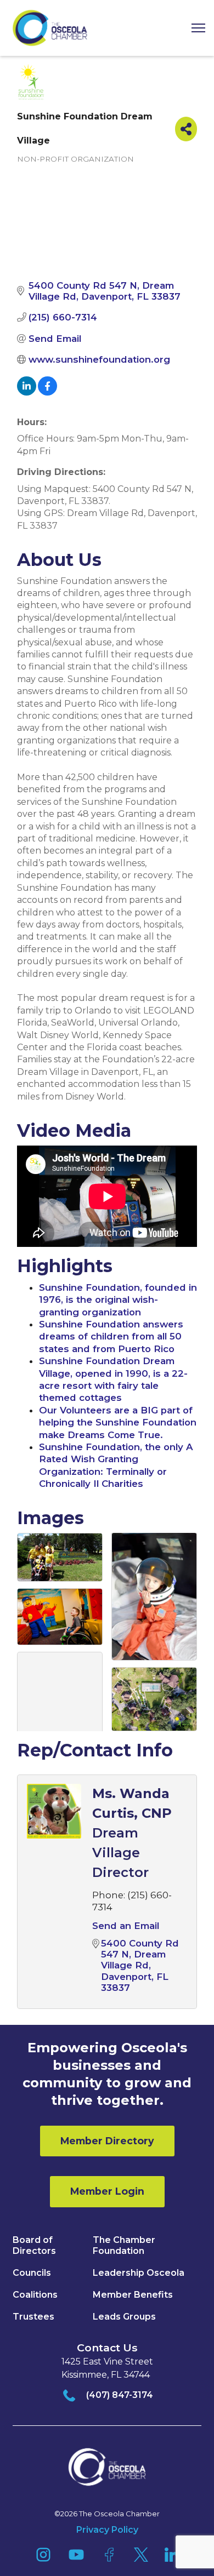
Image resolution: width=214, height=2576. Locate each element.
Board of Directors (34, 2245)
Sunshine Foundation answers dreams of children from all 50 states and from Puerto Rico (111, 1336)
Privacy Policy (107, 2530)
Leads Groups (124, 2317)
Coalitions (35, 2295)
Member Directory (107, 2141)
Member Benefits (133, 2295)
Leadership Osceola (139, 2273)
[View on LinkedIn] (27, 392)
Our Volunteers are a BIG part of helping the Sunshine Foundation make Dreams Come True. (118, 1422)
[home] (50, 28)
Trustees (33, 2317)
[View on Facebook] (47, 392)
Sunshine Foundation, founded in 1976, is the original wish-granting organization (118, 1300)
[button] (194, 28)
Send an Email (126, 1926)
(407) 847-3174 (120, 2395)
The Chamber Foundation (124, 2245)
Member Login (107, 2191)
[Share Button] (186, 129)
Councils (32, 2273)
